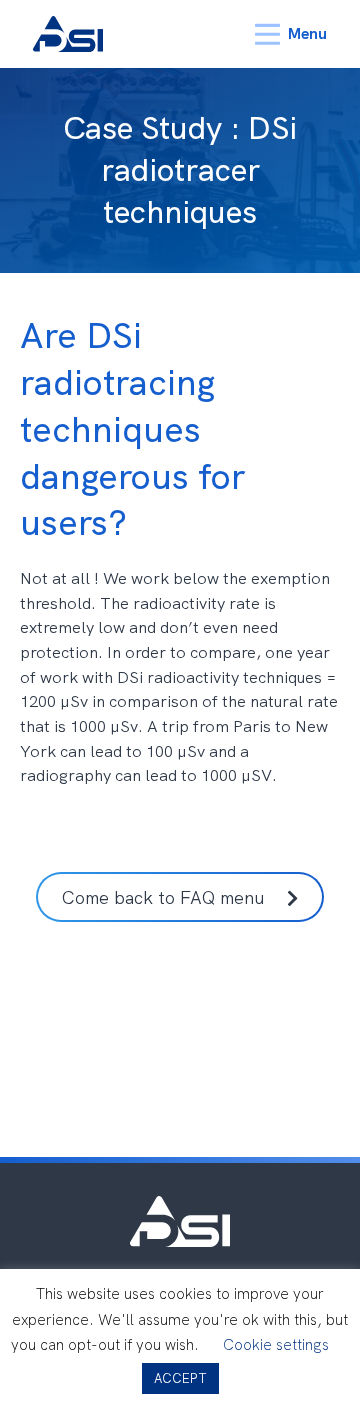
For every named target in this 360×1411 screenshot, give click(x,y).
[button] (180, 897)
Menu (307, 33)
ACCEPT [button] (180, 1378)
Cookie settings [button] (276, 1345)
